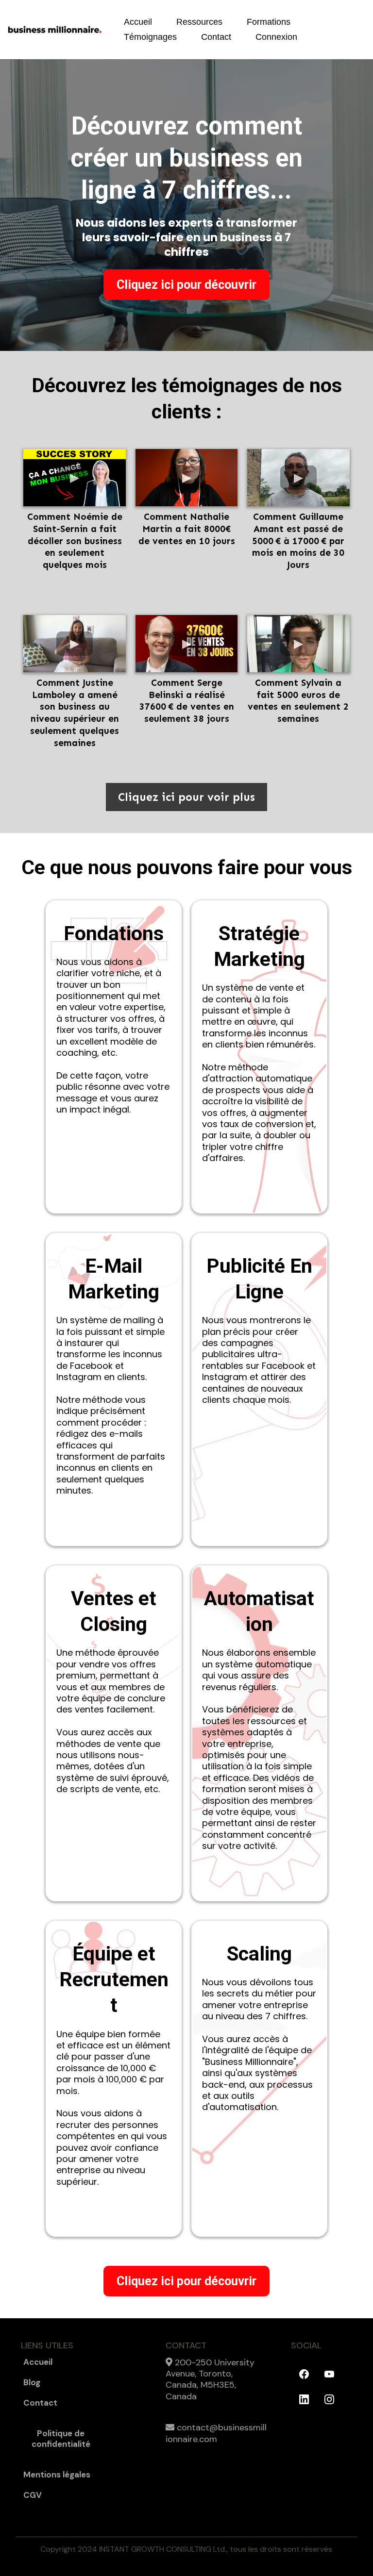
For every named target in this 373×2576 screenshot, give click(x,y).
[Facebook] (304, 2374)
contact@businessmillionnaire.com (216, 2433)
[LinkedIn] (304, 2399)
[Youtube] (329, 2374)
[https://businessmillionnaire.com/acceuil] (55, 30)
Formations (269, 22)
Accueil (138, 22)
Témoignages (150, 37)
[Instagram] (329, 2399)
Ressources (199, 22)
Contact (216, 37)
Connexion (276, 37)
